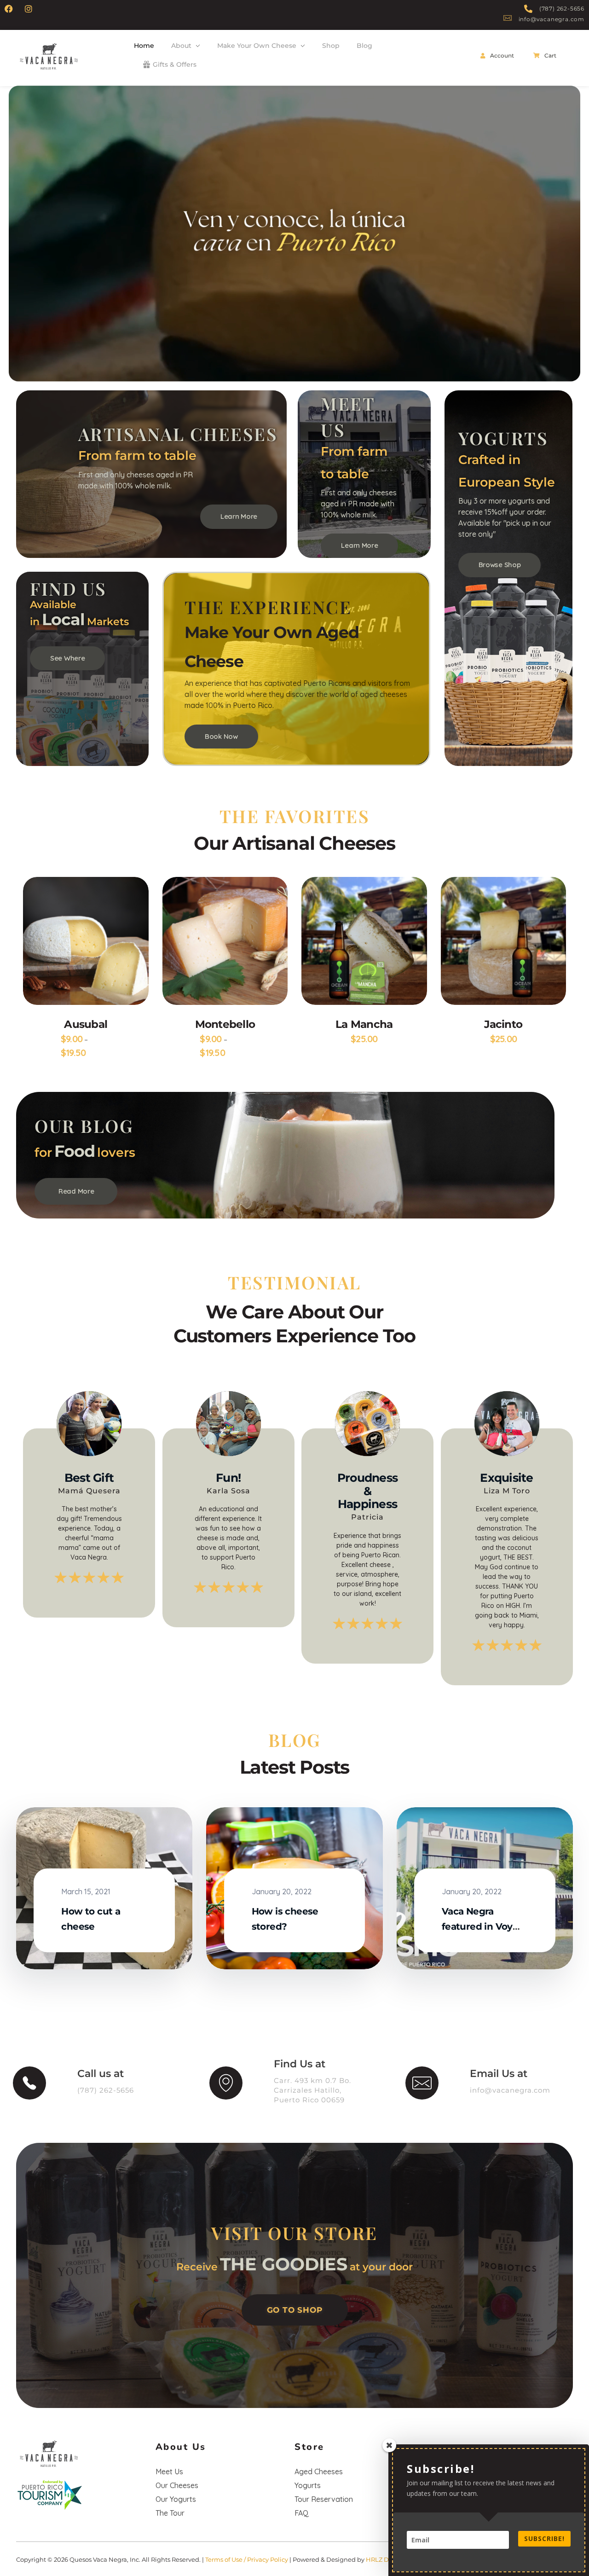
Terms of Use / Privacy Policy (247, 2559)
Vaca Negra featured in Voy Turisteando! (477, 1926)
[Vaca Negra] (50, 56)
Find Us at (300, 2064)
